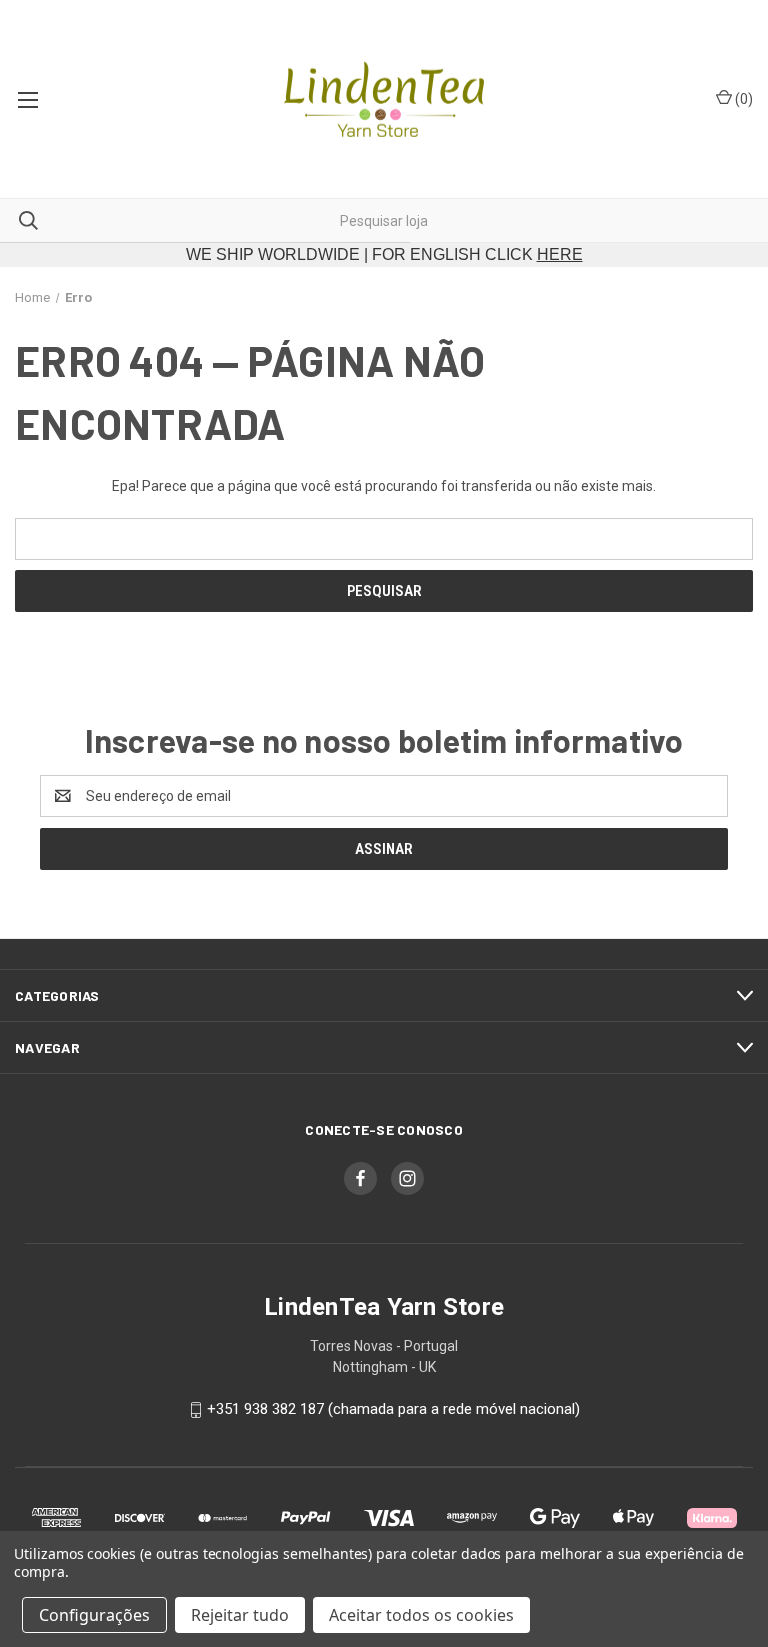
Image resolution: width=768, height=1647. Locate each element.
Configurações (94, 1615)
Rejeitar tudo (240, 1615)
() (742, 99)
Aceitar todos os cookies (421, 1615)
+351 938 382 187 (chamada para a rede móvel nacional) (393, 1409)
